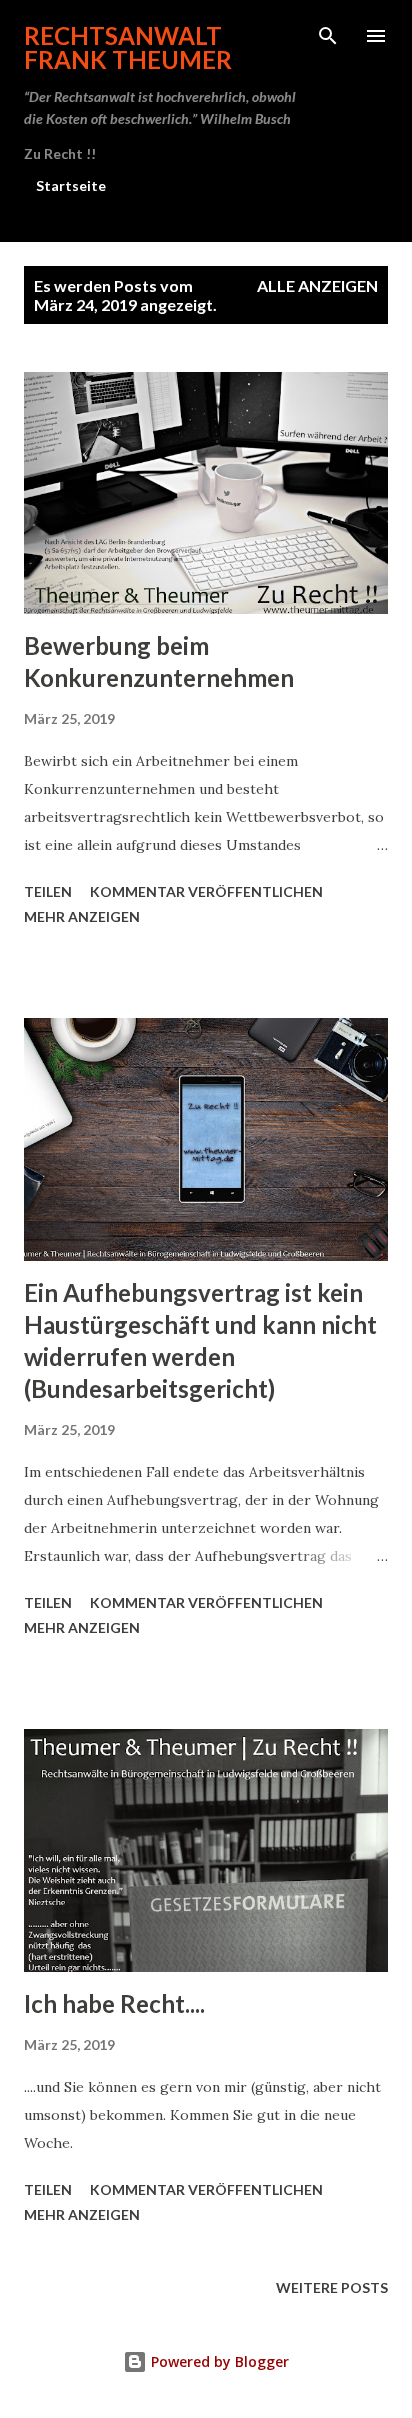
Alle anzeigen (317, 285)
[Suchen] (328, 36)
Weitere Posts (332, 2287)
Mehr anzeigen (82, 916)
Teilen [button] (48, 891)
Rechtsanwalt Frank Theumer (128, 47)
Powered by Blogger (218, 2361)
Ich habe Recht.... (114, 2003)
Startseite (71, 185)
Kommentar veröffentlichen (206, 891)
